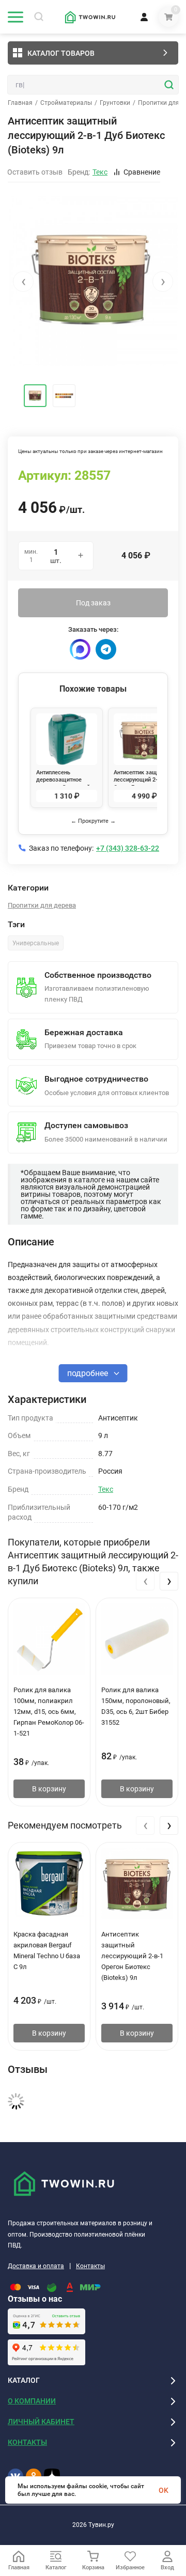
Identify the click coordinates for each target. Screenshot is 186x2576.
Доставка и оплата (36, 2266)
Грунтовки (115, 103)
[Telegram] (106, 649)
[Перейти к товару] (93, 281)
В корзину (49, 1789)
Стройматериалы (66, 103)
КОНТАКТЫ (27, 2442)
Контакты (90, 2266)
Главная (20, 103)
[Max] (80, 649)
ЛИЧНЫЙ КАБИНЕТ (41, 2422)
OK (164, 2490)
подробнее (89, 1373)
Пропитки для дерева (42, 905)
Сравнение (142, 172)
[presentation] (23, 282)
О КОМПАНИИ (32, 2401)
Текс (106, 1489)
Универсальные (36, 943)
